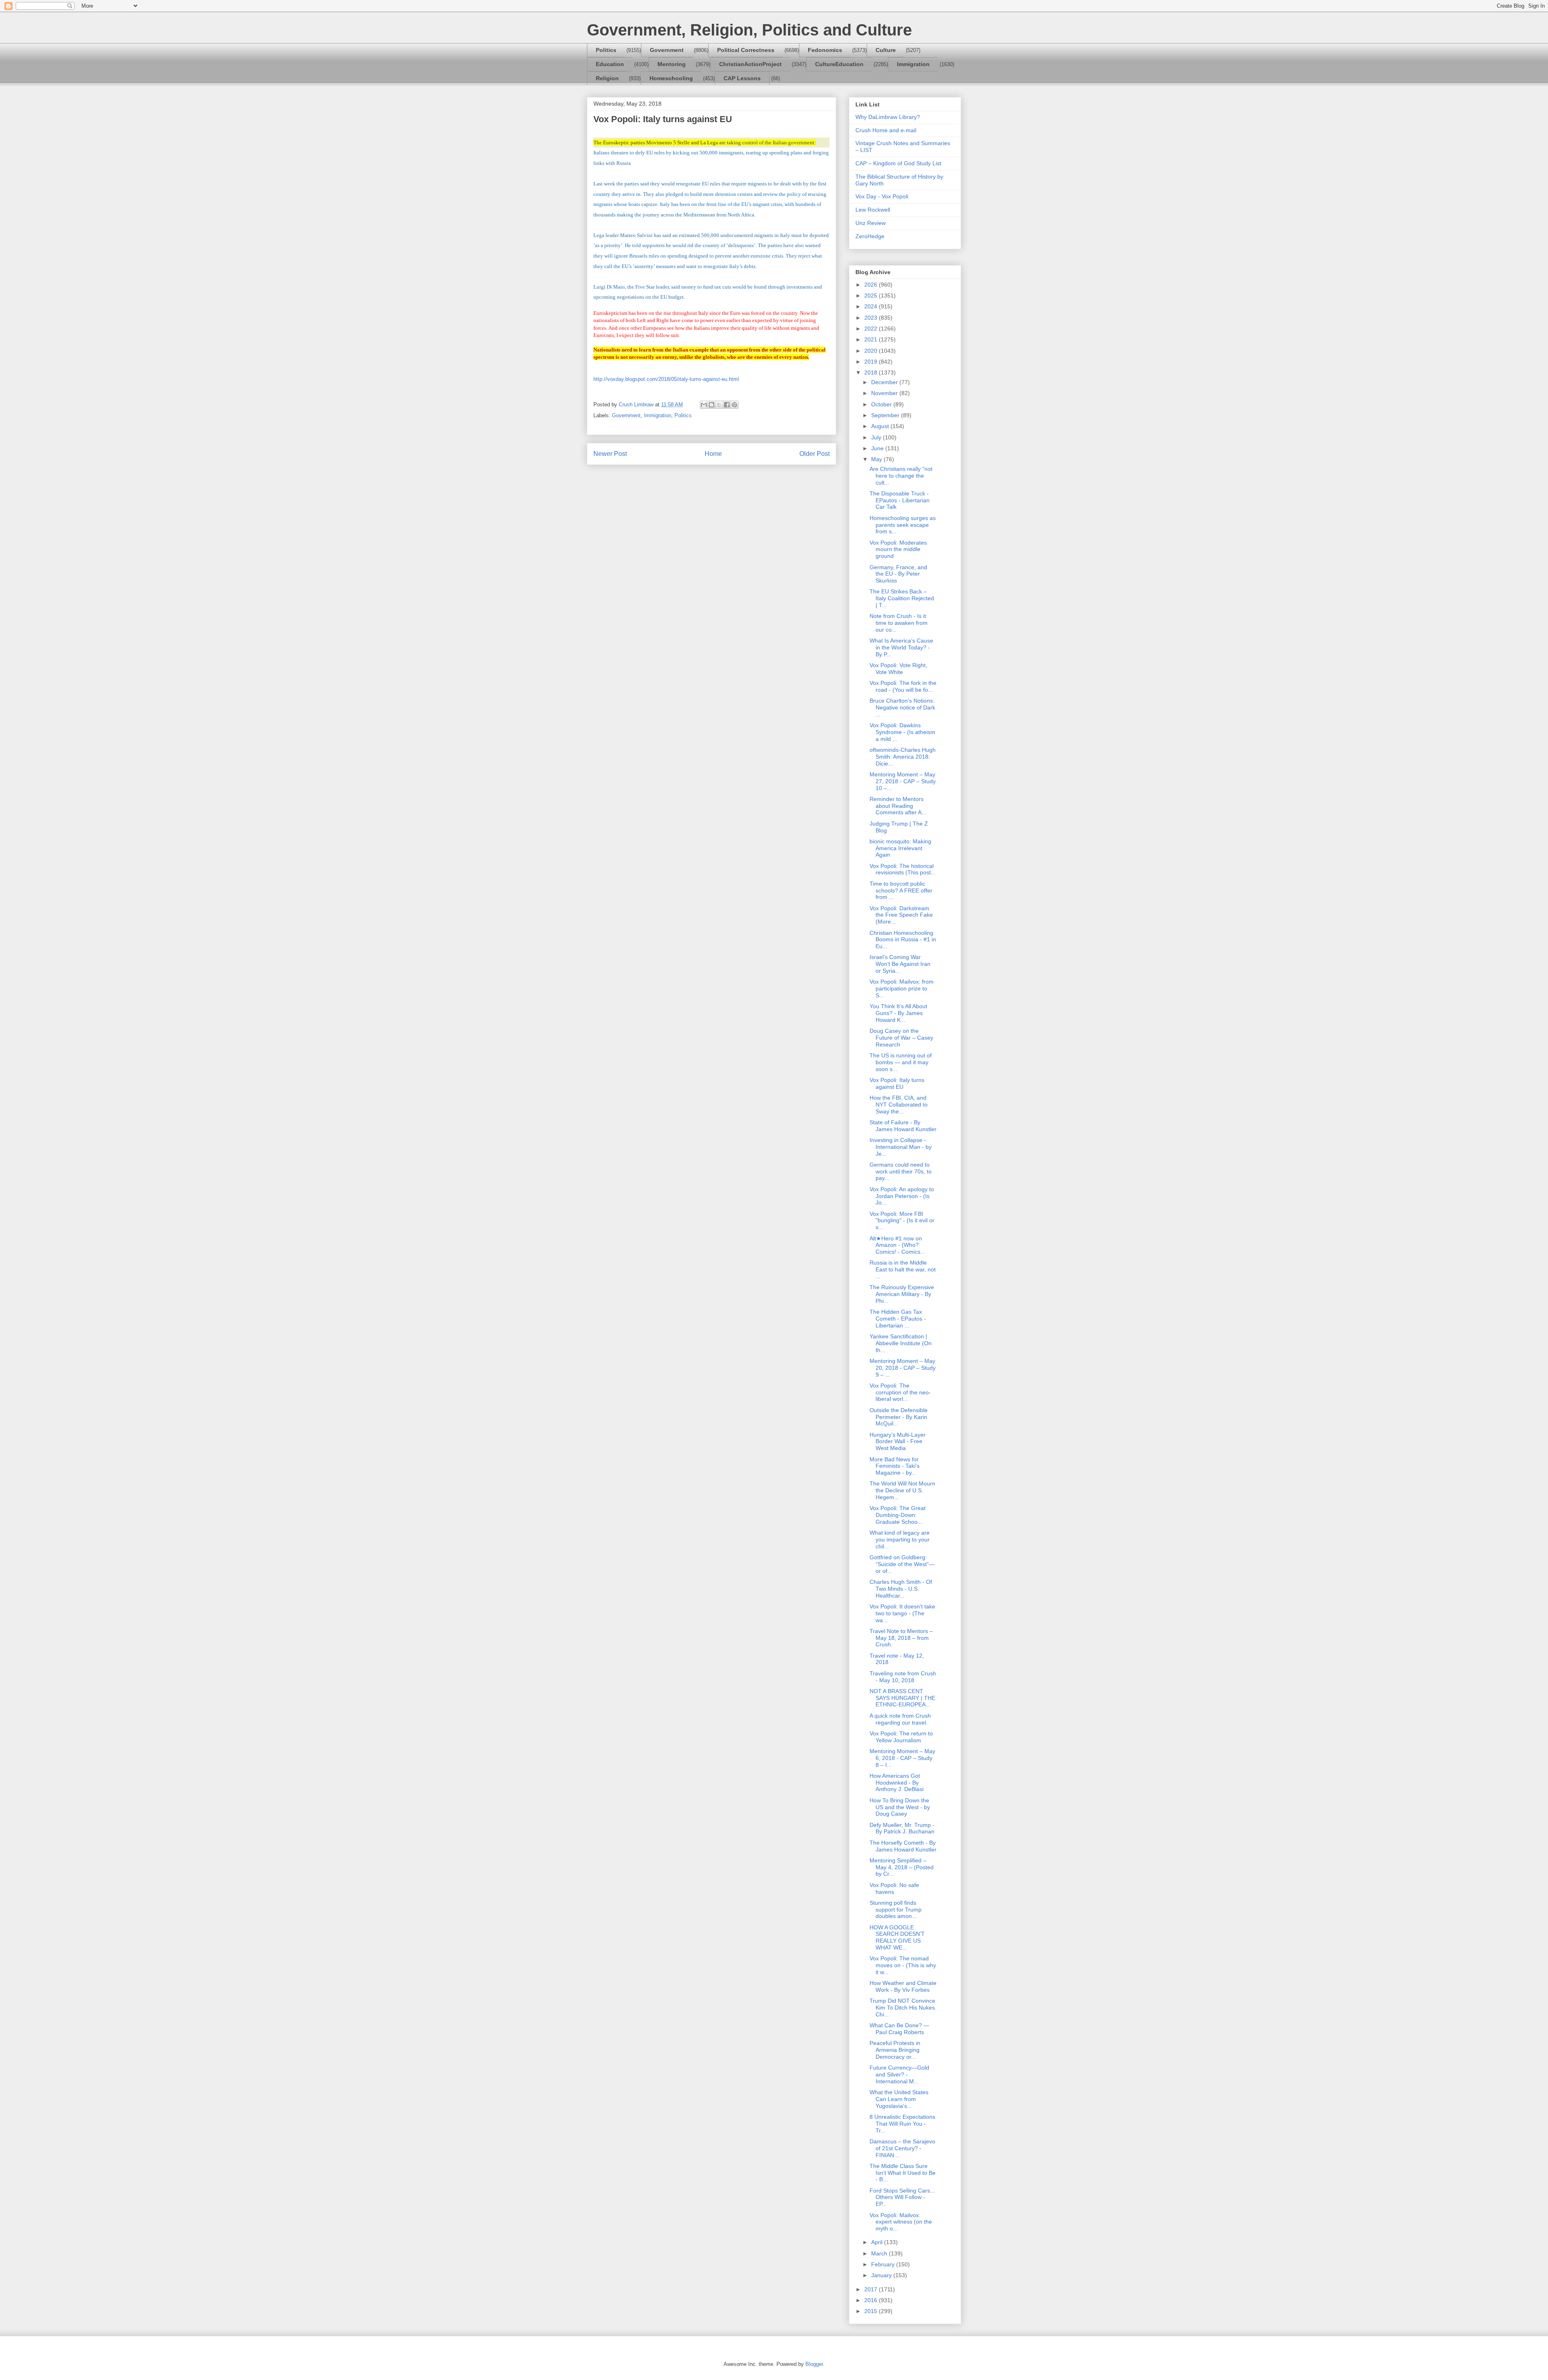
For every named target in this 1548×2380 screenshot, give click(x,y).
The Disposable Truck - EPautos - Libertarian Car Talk (900, 500)
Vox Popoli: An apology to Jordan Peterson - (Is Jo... (902, 1196)
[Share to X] (719, 405)
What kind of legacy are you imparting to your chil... (900, 1540)
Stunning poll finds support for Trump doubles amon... (896, 1910)
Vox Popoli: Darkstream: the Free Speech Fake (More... (901, 915)
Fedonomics (825, 50)
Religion (607, 78)
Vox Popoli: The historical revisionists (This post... (903, 869)
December (885, 382)
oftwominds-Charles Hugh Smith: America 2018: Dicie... (903, 757)
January (882, 2275)
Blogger (814, 2364)
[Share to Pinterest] (734, 405)
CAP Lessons (742, 78)
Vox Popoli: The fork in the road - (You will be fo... (903, 686)
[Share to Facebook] (727, 405)
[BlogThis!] (712, 405)
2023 (872, 318)
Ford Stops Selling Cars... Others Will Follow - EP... (902, 2197)
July (877, 437)
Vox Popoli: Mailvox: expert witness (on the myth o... (901, 2222)
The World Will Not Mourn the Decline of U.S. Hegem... (902, 1490)
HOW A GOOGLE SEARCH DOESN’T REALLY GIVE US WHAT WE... (897, 1937)
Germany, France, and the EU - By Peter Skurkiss (898, 574)
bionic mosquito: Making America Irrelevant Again (900, 848)
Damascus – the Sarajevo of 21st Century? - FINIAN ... (902, 2148)
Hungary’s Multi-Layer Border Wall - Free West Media (898, 1442)
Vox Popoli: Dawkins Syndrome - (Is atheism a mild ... (902, 732)
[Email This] (704, 405)
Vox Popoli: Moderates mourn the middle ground (898, 549)
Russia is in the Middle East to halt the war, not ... (903, 1269)
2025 (872, 295)
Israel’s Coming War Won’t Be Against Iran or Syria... (900, 964)
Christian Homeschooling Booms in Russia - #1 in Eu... (903, 940)
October (882, 404)
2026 (872, 285)
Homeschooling (671, 78)
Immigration (913, 64)
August (881, 426)
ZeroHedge (870, 236)
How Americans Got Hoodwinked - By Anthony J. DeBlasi (897, 1783)
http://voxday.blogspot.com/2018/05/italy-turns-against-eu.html (666, 379)
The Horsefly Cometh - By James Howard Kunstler (903, 1846)
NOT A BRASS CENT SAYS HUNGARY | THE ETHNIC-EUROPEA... (902, 1698)
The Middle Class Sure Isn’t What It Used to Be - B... (903, 2173)
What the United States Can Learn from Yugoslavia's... (899, 2099)
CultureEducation (839, 64)
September (886, 415)
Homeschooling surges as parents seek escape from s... (903, 525)
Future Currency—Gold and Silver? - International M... (899, 2074)
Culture (886, 50)
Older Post (815, 454)
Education (610, 64)
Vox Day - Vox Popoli (882, 196)
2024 (872, 306)
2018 (872, 372)
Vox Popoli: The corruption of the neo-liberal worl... (900, 1392)
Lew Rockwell (873, 210)
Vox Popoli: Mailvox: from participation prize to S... (902, 988)
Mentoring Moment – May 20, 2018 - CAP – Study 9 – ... (903, 1368)
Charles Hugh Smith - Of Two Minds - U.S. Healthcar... (901, 1589)
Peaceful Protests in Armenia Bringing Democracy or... (895, 2050)
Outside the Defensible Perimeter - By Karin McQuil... (899, 1417)
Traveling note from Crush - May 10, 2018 (903, 1677)
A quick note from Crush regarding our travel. (900, 1719)
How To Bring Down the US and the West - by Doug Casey (900, 1807)
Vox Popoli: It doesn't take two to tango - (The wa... (902, 1613)
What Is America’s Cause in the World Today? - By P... (901, 647)
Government (667, 50)
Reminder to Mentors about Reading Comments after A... (898, 806)
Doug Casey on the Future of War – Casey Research (901, 1038)
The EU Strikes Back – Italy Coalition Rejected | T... (902, 598)
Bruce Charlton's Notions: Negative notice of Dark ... (902, 707)
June (878, 448)
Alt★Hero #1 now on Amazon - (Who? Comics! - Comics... (897, 1245)
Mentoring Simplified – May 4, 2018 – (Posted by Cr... (902, 1867)
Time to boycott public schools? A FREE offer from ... (901, 890)
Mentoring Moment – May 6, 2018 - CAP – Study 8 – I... (902, 1758)
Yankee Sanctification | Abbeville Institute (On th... (901, 1343)
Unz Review (871, 223)
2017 (872, 2289)
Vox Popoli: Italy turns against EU (897, 1083)
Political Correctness (746, 50)
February (884, 2264)
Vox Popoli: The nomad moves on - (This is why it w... (903, 1965)
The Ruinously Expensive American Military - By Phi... (902, 1294)
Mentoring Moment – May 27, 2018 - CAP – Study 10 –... (903, 781)
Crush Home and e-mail (886, 130)
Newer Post (610, 454)
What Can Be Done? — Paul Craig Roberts (899, 2029)
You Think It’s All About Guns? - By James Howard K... (898, 1013)
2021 (872, 339)
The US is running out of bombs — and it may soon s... (901, 1062)
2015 (872, 2311)
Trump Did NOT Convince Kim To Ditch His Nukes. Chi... (903, 2008)
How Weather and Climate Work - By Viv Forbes (903, 1986)
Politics (606, 50)
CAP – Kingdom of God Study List (898, 163)
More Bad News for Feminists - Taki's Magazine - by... (895, 1466)
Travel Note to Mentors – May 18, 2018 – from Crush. (901, 1638)
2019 (872, 362)
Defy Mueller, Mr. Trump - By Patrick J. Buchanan (902, 1828)
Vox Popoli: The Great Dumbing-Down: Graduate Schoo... (898, 1515)
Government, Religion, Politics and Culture (749, 30)
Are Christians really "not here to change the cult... (901, 476)
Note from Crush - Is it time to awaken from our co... (899, 623)
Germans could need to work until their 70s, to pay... (901, 1171)
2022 (872, 329)
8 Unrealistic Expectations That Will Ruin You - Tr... (902, 2124)
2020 (872, 351)
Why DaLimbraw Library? (888, 117)
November (885, 393)
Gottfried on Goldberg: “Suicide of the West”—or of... (902, 1564)
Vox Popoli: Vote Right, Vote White (898, 669)
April (878, 2242)
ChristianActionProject (750, 64)
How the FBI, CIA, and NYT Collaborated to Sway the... (899, 1105)
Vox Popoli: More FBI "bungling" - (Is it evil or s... (902, 1221)
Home (713, 454)
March (880, 2253)
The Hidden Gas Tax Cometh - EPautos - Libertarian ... (898, 1319)
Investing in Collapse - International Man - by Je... (901, 1147)
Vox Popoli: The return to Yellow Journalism (901, 1737)
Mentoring (672, 64)
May (877, 459)
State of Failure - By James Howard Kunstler (903, 1126)
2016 (872, 2300)
